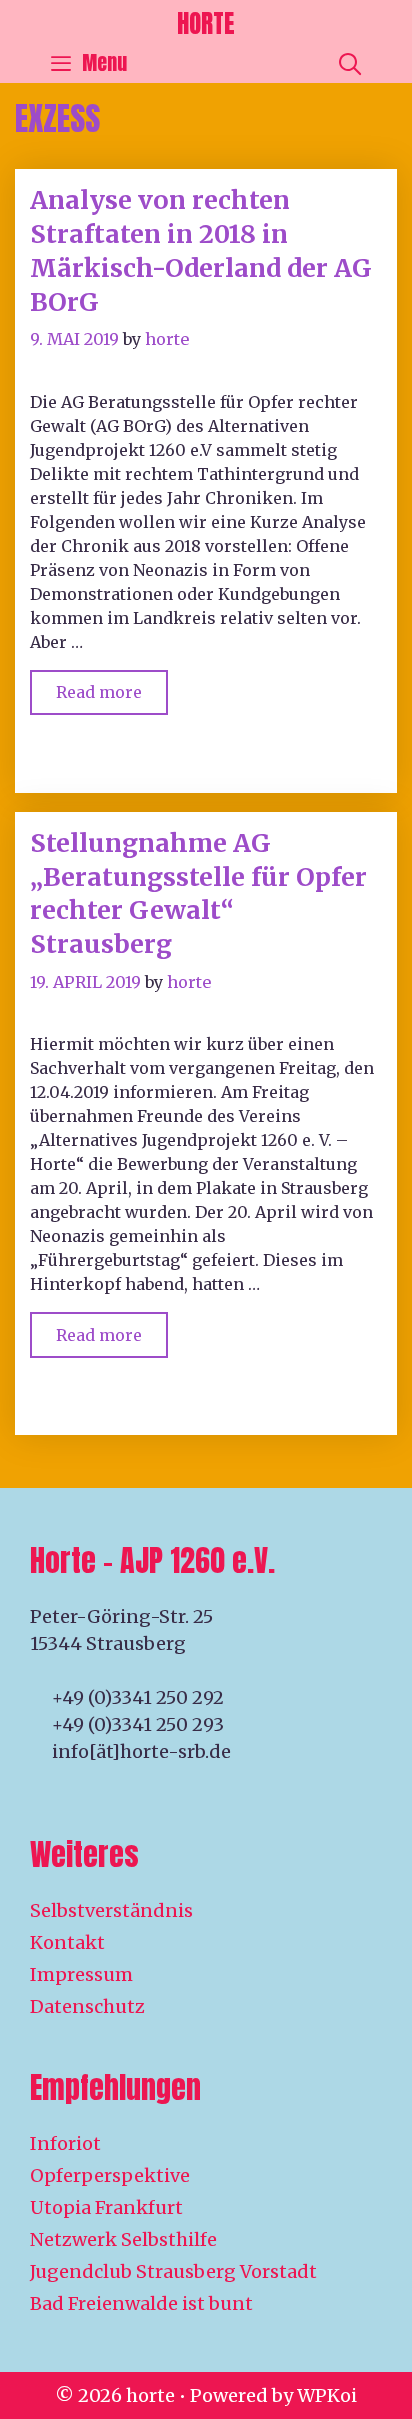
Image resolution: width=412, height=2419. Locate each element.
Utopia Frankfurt (106, 2207)
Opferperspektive (110, 2175)
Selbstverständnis (111, 1910)
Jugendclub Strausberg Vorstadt (173, 2271)
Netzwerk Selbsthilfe (123, 2239)
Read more (112, 686)
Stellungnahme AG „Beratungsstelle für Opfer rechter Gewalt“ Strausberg (198, 893)
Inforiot (65, 2143)
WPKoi (327, 2395)
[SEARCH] (350, 63)
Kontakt (67, 1942)
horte (206, 23)
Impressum (81, 1974)
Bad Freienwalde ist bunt (141, 2303)
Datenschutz (87, 2006)
